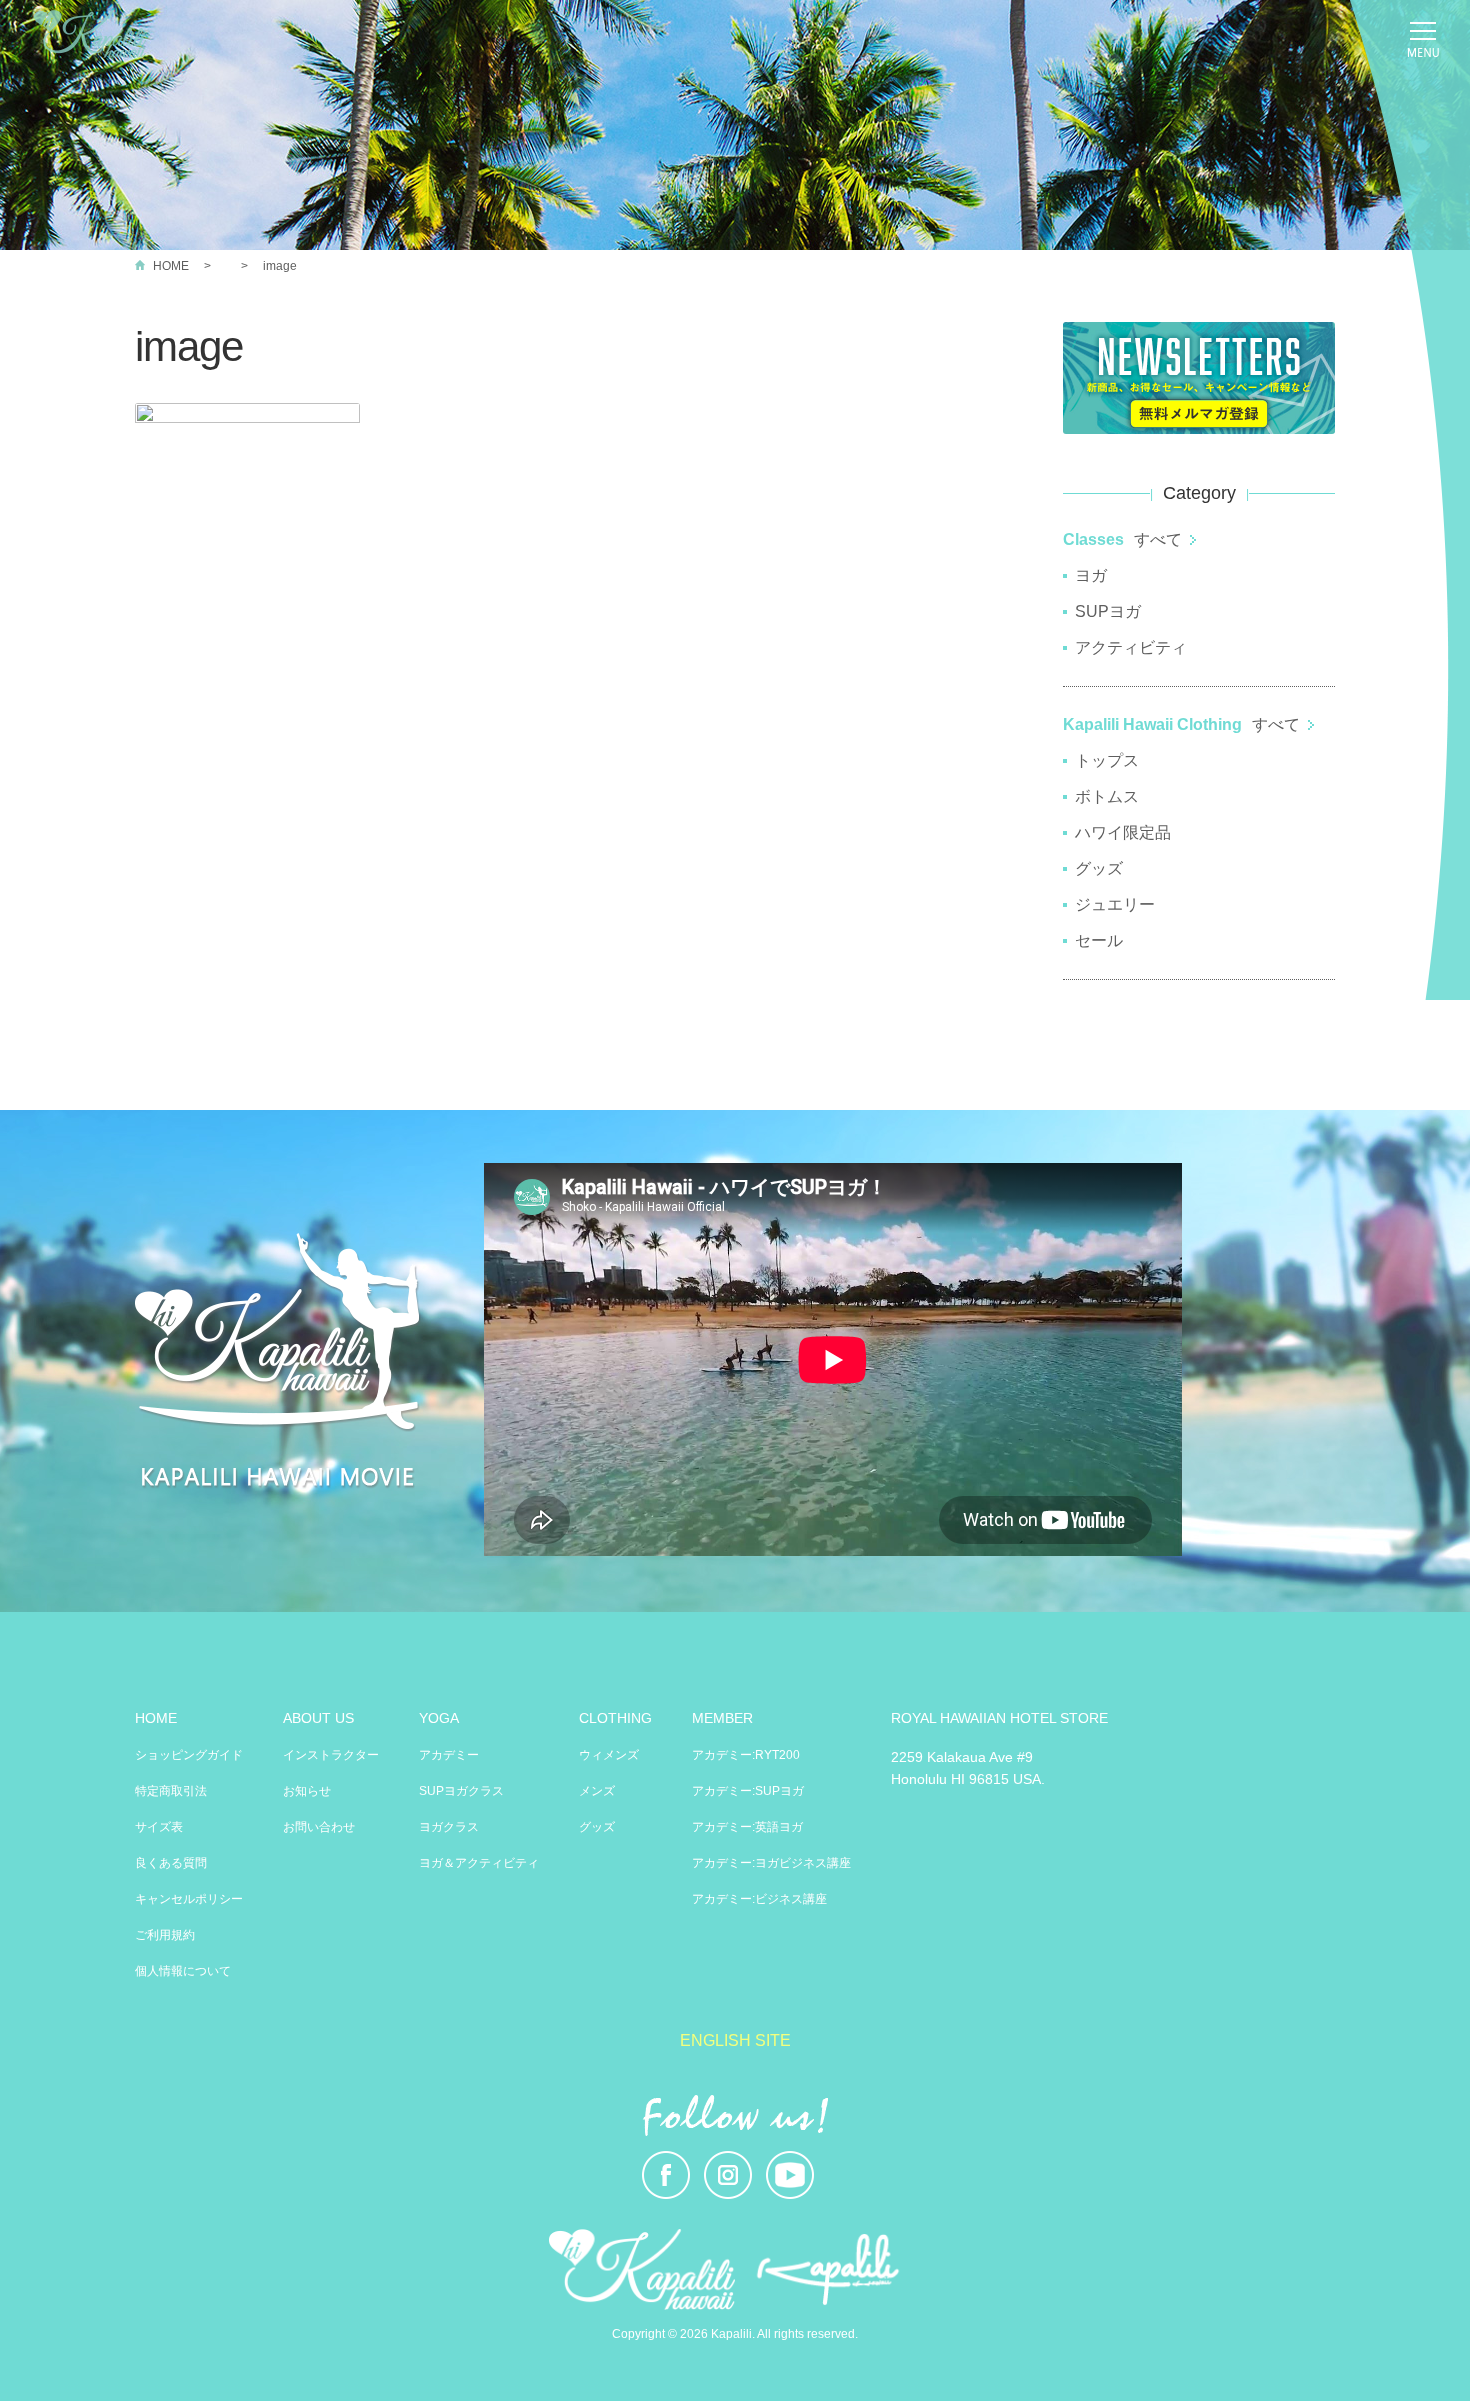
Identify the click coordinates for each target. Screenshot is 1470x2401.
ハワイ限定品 (1123, 832)
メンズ (597, 1791)
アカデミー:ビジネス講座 (759, 1899)
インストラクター (331, 1755)
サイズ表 (159, 1827)
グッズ (1099, 868)
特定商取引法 (171, 1791)
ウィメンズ (609, 1755)
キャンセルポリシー (189, 1899)
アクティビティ (1131, 647)
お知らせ (307, 1791)
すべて (1158, 539)
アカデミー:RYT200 (746, 1755)
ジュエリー (1115, 904)
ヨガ (1091, 575)
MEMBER (722, 1718)
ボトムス (1107, 796)
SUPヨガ (1108, 611)
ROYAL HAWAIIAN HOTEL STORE (999, 1718)
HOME (171, 266)
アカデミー (449, 1755)
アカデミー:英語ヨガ (747, 1827)
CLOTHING (615, 1718)
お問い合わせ (319, 1827)
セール (1099, 940)
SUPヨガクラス (461, 1791)
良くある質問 (171, 1863)
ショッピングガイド (189, 1755)
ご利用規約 (165, 1935)
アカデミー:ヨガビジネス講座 (771, 1863)
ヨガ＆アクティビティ (479, 1863)
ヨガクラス (449, 1827)
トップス (1107, 760)
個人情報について (183, 1971)
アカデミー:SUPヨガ (748, 1791)
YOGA (439, 1718)
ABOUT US (318, 1718)
